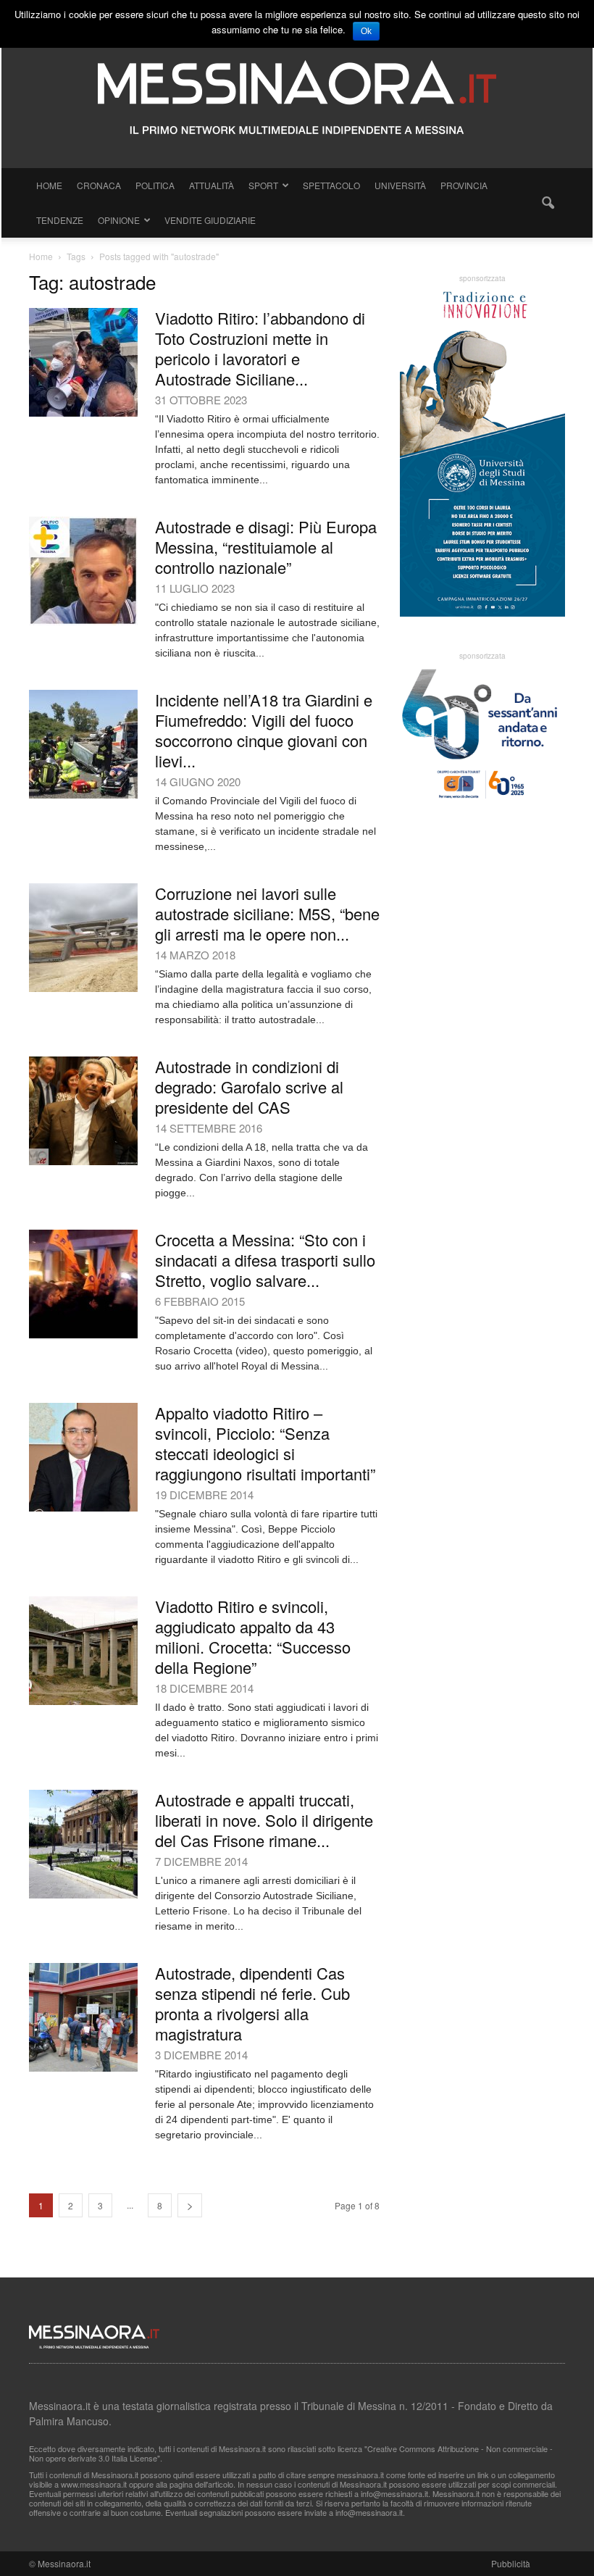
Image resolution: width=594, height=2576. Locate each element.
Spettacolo (331, 185)
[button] (548, 203)
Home (49, 185)
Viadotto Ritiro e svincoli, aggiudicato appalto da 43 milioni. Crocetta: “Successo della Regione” (253, 1637)
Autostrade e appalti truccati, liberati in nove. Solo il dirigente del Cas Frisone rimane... (264, 1820)
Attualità (212, 185)
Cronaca (99, 185)
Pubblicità (511, 2563)
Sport (263, 185)
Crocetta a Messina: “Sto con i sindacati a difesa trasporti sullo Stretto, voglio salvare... (265, 1260)
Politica (155, 185)
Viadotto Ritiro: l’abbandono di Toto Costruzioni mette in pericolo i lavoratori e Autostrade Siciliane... (260, 348)
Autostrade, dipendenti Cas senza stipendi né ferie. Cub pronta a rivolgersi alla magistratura (252, 2003)
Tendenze (60, 220)
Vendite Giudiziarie (210, 220)
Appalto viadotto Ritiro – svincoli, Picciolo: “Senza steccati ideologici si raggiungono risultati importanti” (265, 1443)
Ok (366, 31)
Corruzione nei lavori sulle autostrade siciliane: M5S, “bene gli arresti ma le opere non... (267, 913)
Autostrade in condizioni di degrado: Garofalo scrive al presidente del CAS (249, 1087)
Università (400, 185)
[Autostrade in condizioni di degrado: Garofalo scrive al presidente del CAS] (83, 1111)
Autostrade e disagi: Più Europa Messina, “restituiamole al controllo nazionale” (266, 547)
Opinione (119, 220)
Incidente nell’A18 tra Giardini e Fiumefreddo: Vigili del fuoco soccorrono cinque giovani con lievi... (264, 730)
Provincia (464, 185)
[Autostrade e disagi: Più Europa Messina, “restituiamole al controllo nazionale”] (83, 571)
